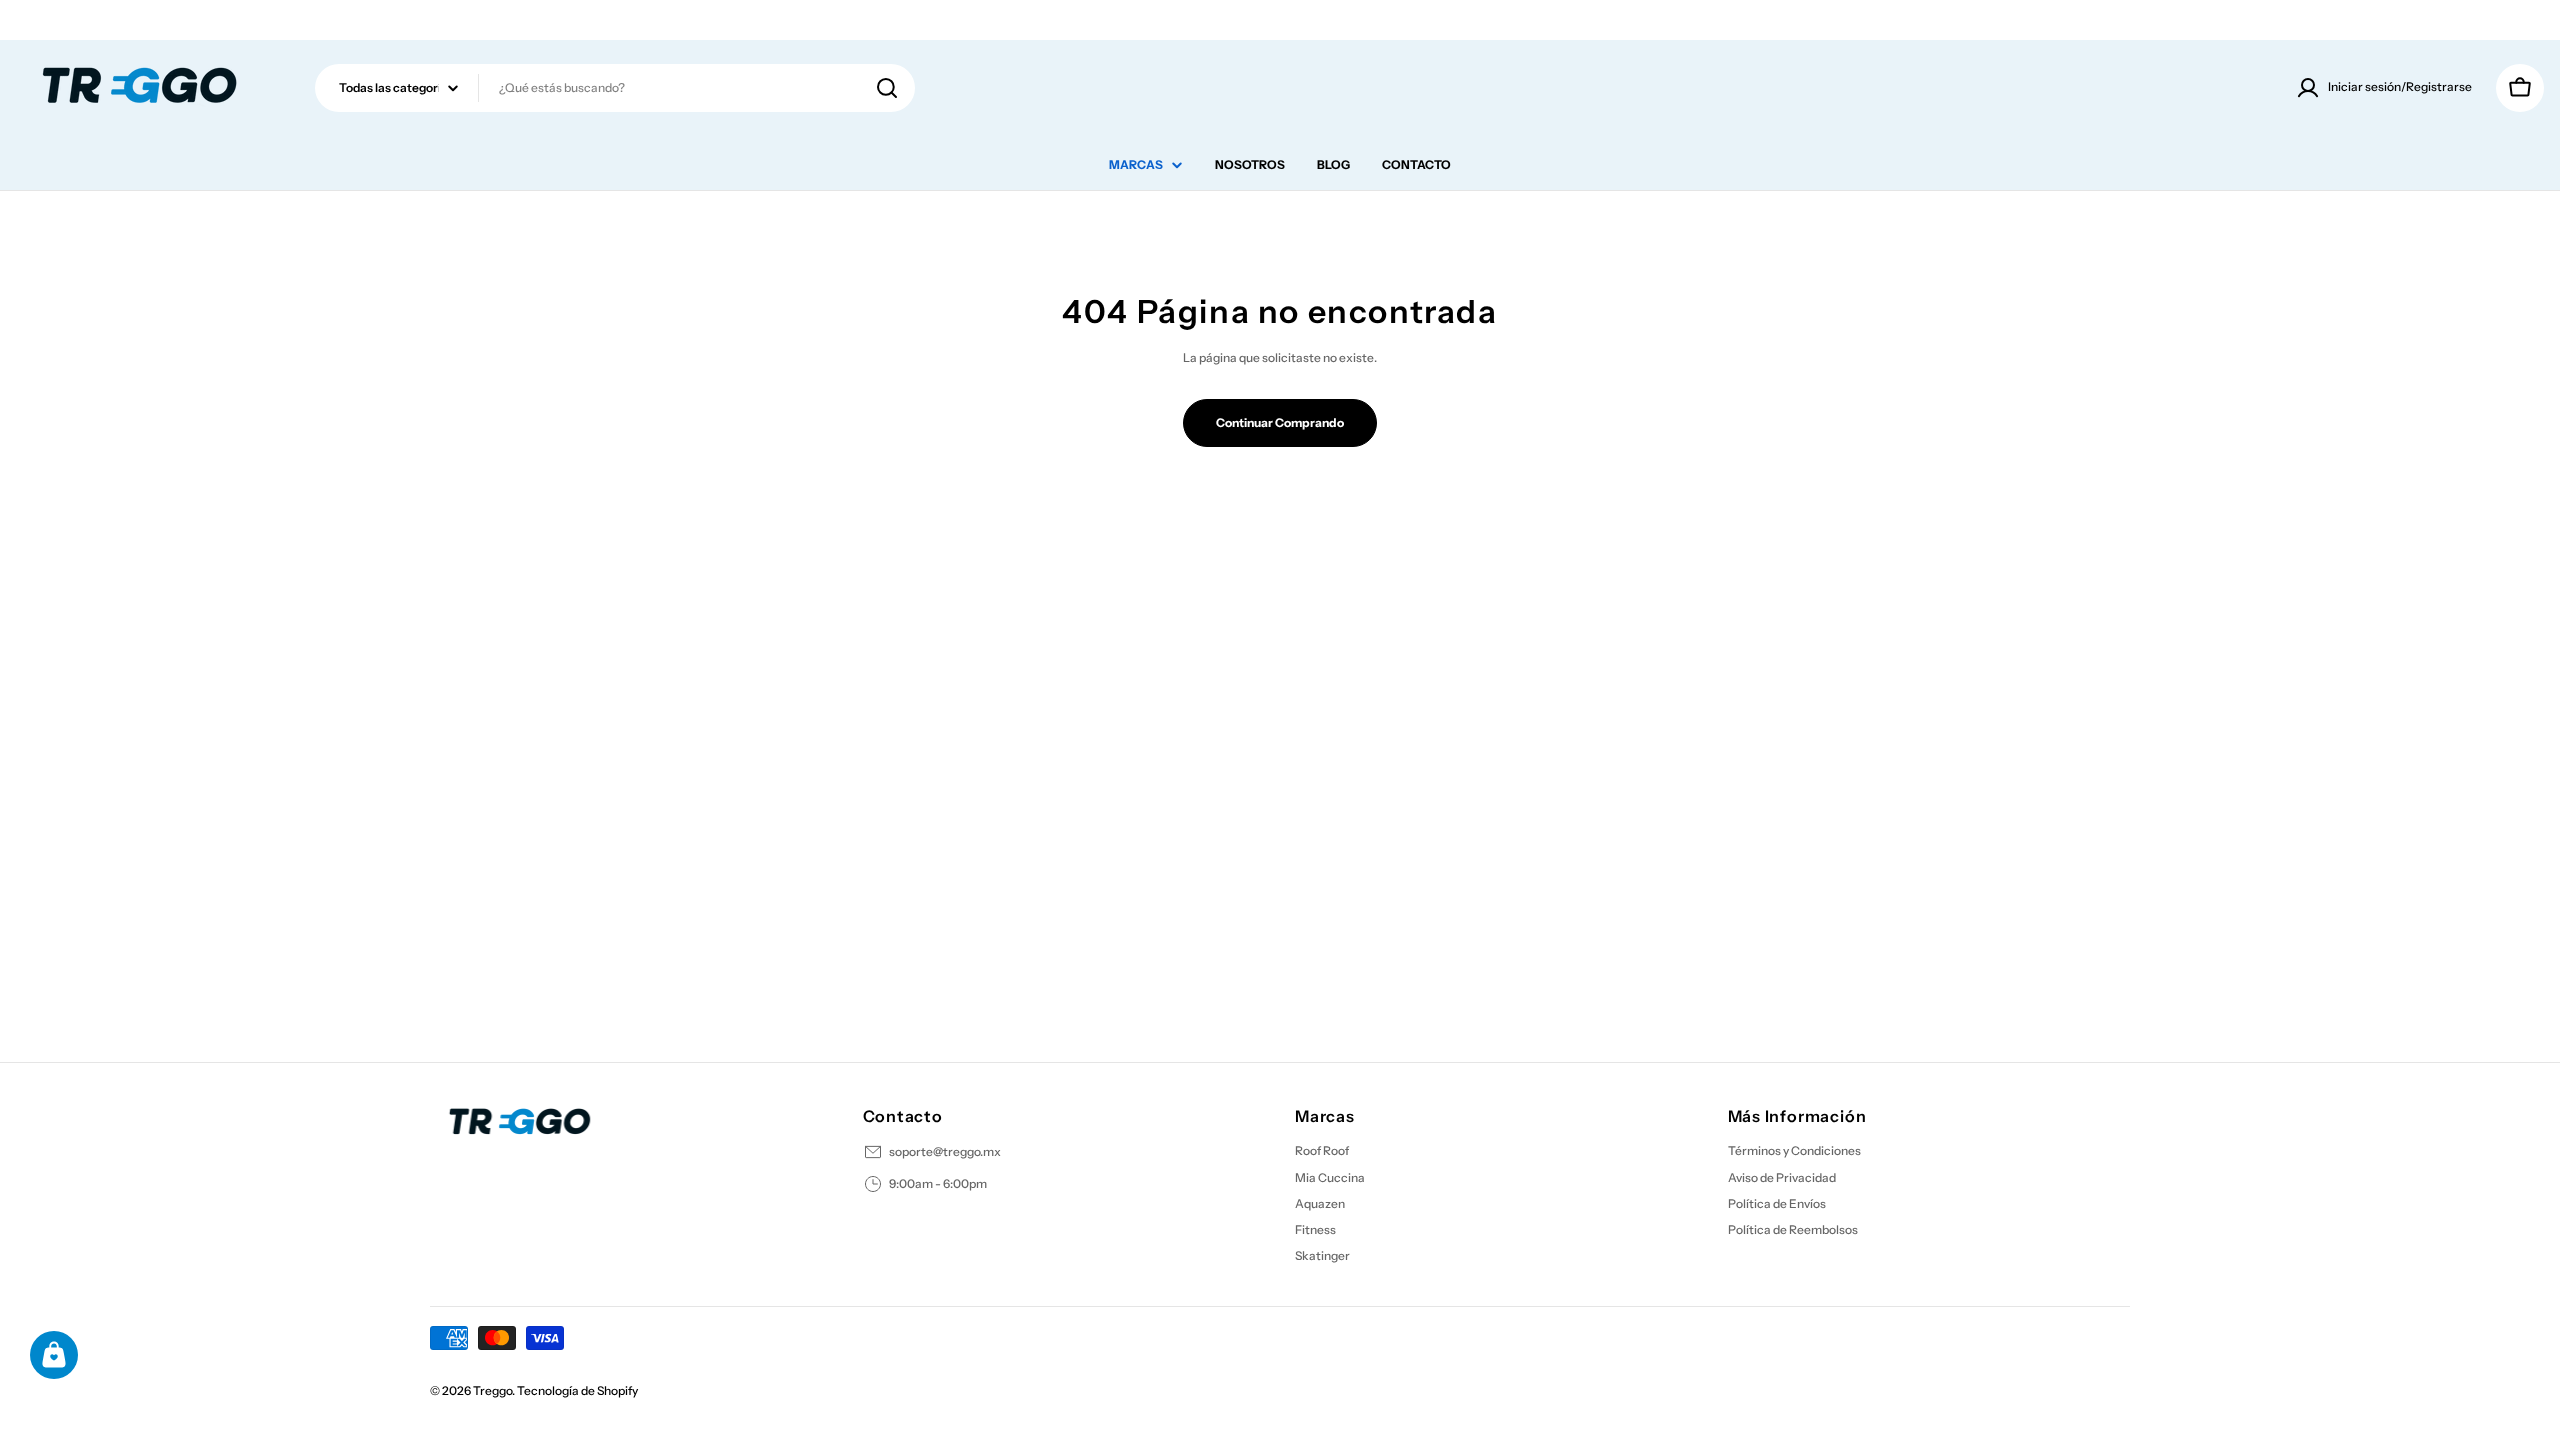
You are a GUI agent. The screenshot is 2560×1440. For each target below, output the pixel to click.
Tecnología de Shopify (577, 1390)
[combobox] (615, 88)
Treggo (492, 1390)
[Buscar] (887, 88)
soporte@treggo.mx (945, 1151)
